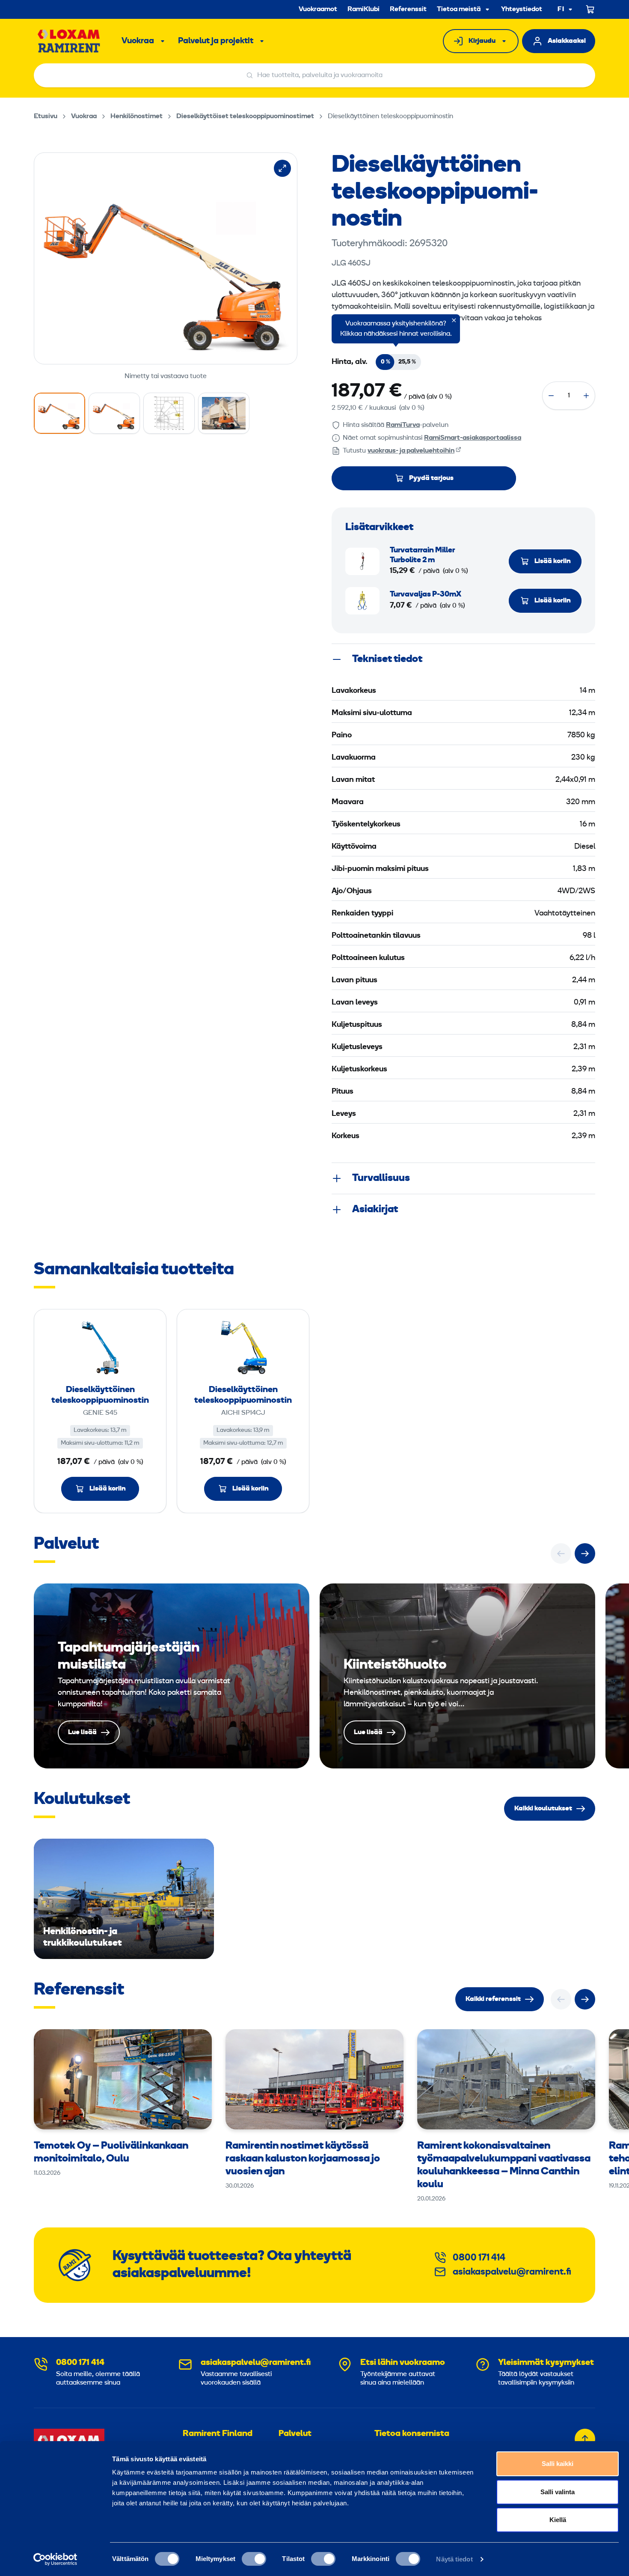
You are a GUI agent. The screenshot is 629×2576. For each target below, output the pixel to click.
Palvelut (295, 2434)
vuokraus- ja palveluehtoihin (411, 451)
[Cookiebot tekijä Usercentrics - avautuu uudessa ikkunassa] (55, 2559)
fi (561, 10)
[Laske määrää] (551, 396)
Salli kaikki (558, 2464)
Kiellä (558, 2520)
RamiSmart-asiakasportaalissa (473, 438)
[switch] (254, 2559)
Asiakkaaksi (567, 41)
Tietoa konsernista (412, 2434)
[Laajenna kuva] (282, 168)
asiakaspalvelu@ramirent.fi (512, 2272)
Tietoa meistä (459, 9)
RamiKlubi (363, 9)
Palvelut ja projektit (216, 41)
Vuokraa (138, 41)
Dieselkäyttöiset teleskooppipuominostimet (245, 116)
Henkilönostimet (136, 116)
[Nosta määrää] (586, 396)
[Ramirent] (69, 41)
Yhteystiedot (522, 9)
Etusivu (46, 116)
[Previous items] (561, 1553)
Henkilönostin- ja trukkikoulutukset (124, 1899)
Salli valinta (558, 2492)
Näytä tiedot (454, 2559)
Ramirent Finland (218, 2434)
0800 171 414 (479, 2258)
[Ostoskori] (590, 9)
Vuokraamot (318, 9)
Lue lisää (172, 1676)
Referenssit (408, 9)
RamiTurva (403, 425)
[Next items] (585, 1553)
